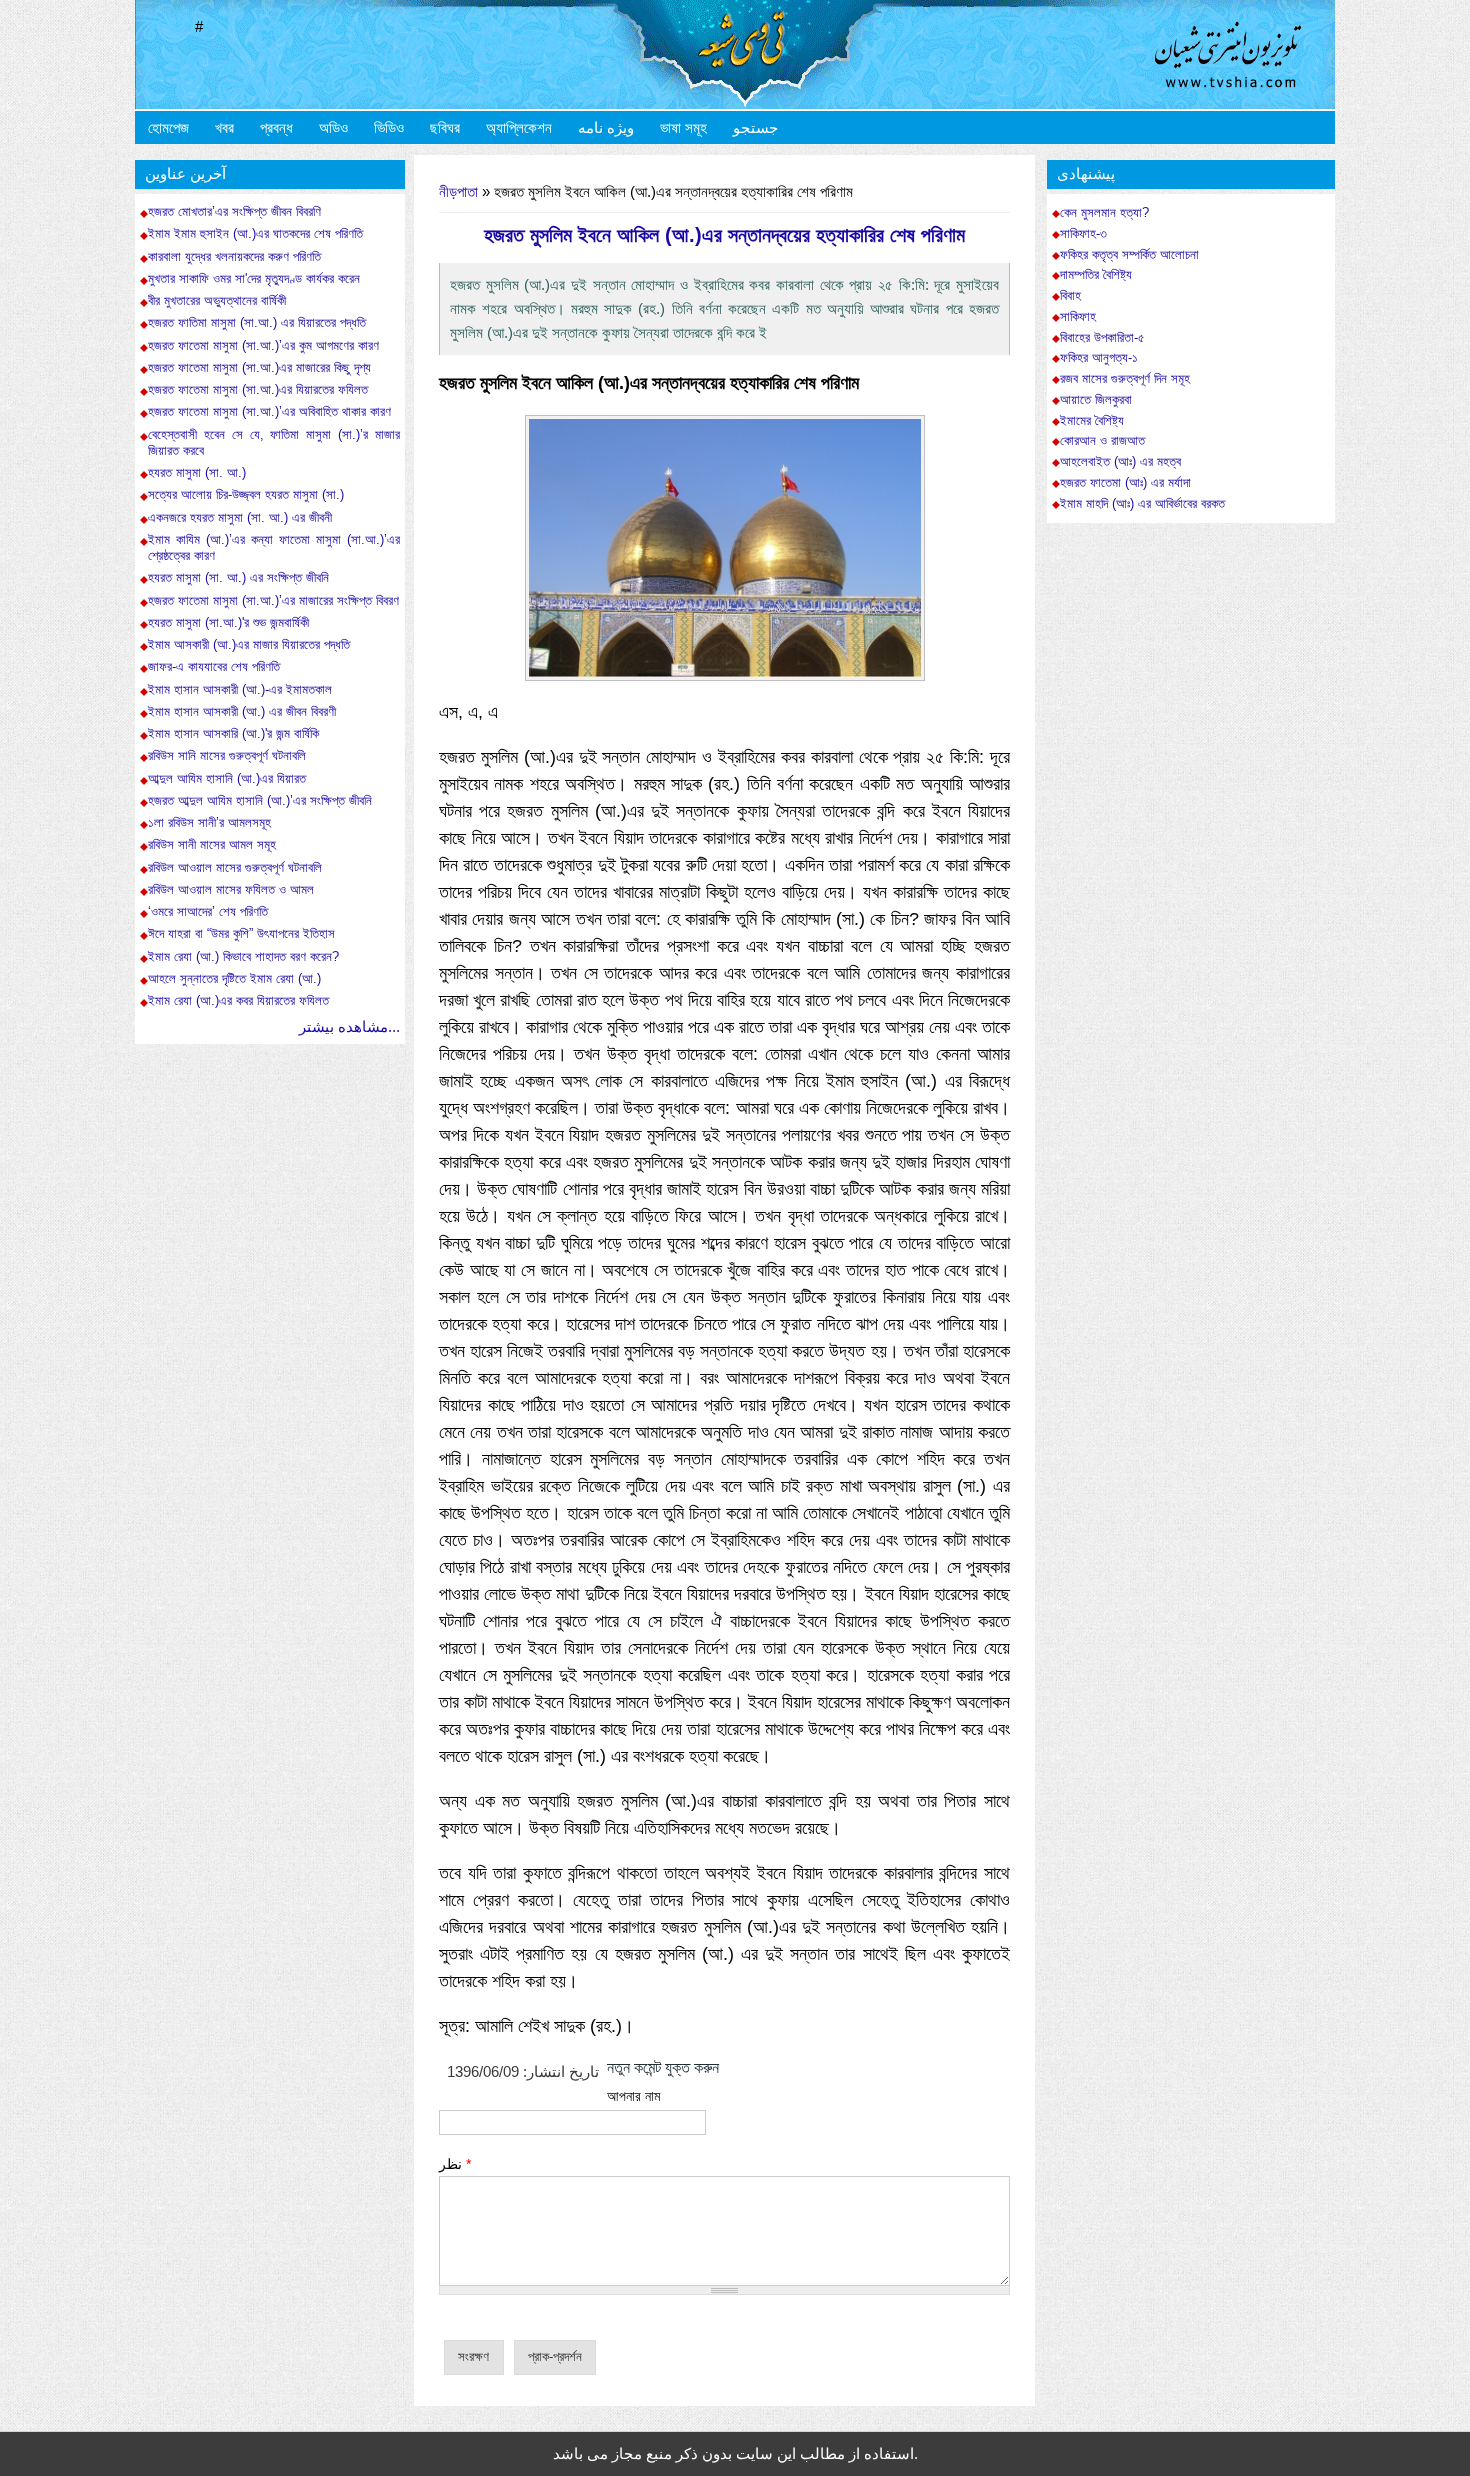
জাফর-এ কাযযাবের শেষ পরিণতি (214, 666)
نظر (455, 2164)
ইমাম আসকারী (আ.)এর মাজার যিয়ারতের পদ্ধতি (249, 644)
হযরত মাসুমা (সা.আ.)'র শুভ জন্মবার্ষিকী (228, 622)
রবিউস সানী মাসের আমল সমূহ (212, 844)
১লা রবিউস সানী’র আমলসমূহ (209, 822)
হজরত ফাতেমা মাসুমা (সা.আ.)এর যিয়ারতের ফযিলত (258, 389)
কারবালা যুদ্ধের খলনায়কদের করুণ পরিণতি (234, 256)
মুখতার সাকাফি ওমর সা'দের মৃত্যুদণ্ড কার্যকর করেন (254, 278)
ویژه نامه (606, 127)
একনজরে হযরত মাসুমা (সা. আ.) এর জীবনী (240, 517)
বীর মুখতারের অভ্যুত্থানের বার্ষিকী (217, 300)
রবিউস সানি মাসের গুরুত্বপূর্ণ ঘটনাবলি (227, 755)
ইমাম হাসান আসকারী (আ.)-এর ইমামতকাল (240, 689)
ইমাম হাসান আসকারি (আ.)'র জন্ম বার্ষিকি (233, 733)
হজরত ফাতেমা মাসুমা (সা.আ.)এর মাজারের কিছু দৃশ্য (259, 367)
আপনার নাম (633, 2096)
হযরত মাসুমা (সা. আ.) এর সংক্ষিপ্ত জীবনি (238, 577)
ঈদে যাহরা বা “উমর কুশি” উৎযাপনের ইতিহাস (241, 933)
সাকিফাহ (1078, 317)
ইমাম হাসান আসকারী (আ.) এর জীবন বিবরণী (242, 711)
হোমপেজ (168, 127)
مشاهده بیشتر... (349, 1026)
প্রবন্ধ (276, 127)
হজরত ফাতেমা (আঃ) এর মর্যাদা (1125, 483)
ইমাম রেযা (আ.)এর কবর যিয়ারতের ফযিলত (238, 1000)
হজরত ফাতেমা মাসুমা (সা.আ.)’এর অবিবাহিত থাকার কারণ (269, 411)
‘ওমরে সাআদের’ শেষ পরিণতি (208, 911)
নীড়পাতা (458, 191)
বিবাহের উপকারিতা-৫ (1102, 338)
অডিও (333, 127)
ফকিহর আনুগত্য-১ (1099, 358)
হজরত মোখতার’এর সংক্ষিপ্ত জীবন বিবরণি (234, 211)
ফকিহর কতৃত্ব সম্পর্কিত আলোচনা (1129, 255)
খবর (224, 127)
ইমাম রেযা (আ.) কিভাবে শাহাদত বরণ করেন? (243, 956)
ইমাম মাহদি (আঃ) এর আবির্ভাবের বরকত (1142, 504)
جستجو (755, 127)
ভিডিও (389, 127)
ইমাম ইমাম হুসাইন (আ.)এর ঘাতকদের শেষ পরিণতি (255, 233)
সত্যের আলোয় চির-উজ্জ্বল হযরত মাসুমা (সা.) (246, 494)
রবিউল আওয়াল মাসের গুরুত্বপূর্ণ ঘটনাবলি (235, 867)
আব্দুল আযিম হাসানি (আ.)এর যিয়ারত (227, 778)
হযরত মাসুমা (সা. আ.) (199, 472)
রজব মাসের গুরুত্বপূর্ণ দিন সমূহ (1125, 379)
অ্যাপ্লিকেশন (519, 127)
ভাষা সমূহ (683, 127)
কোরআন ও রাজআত (1102, 441)
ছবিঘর (445, 127)
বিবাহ (1070, 296)
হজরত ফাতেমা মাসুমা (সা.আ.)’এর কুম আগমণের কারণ (263, 345)
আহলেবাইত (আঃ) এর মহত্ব (1120, 462)
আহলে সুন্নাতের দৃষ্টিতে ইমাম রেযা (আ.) (234, 978)
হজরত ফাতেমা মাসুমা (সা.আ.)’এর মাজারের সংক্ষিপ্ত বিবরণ (273, 600)
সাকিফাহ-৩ (1083, 234)
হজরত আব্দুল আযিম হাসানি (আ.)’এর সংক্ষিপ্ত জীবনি (260, 800)
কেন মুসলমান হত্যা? (1104, 213)
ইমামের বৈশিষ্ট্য (1092, 421)
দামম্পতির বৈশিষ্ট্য (1096, 275)
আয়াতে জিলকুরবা (1096, 400)
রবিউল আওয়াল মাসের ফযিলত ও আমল (231, 889)
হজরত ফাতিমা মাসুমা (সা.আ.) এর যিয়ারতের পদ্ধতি (257, 322)
